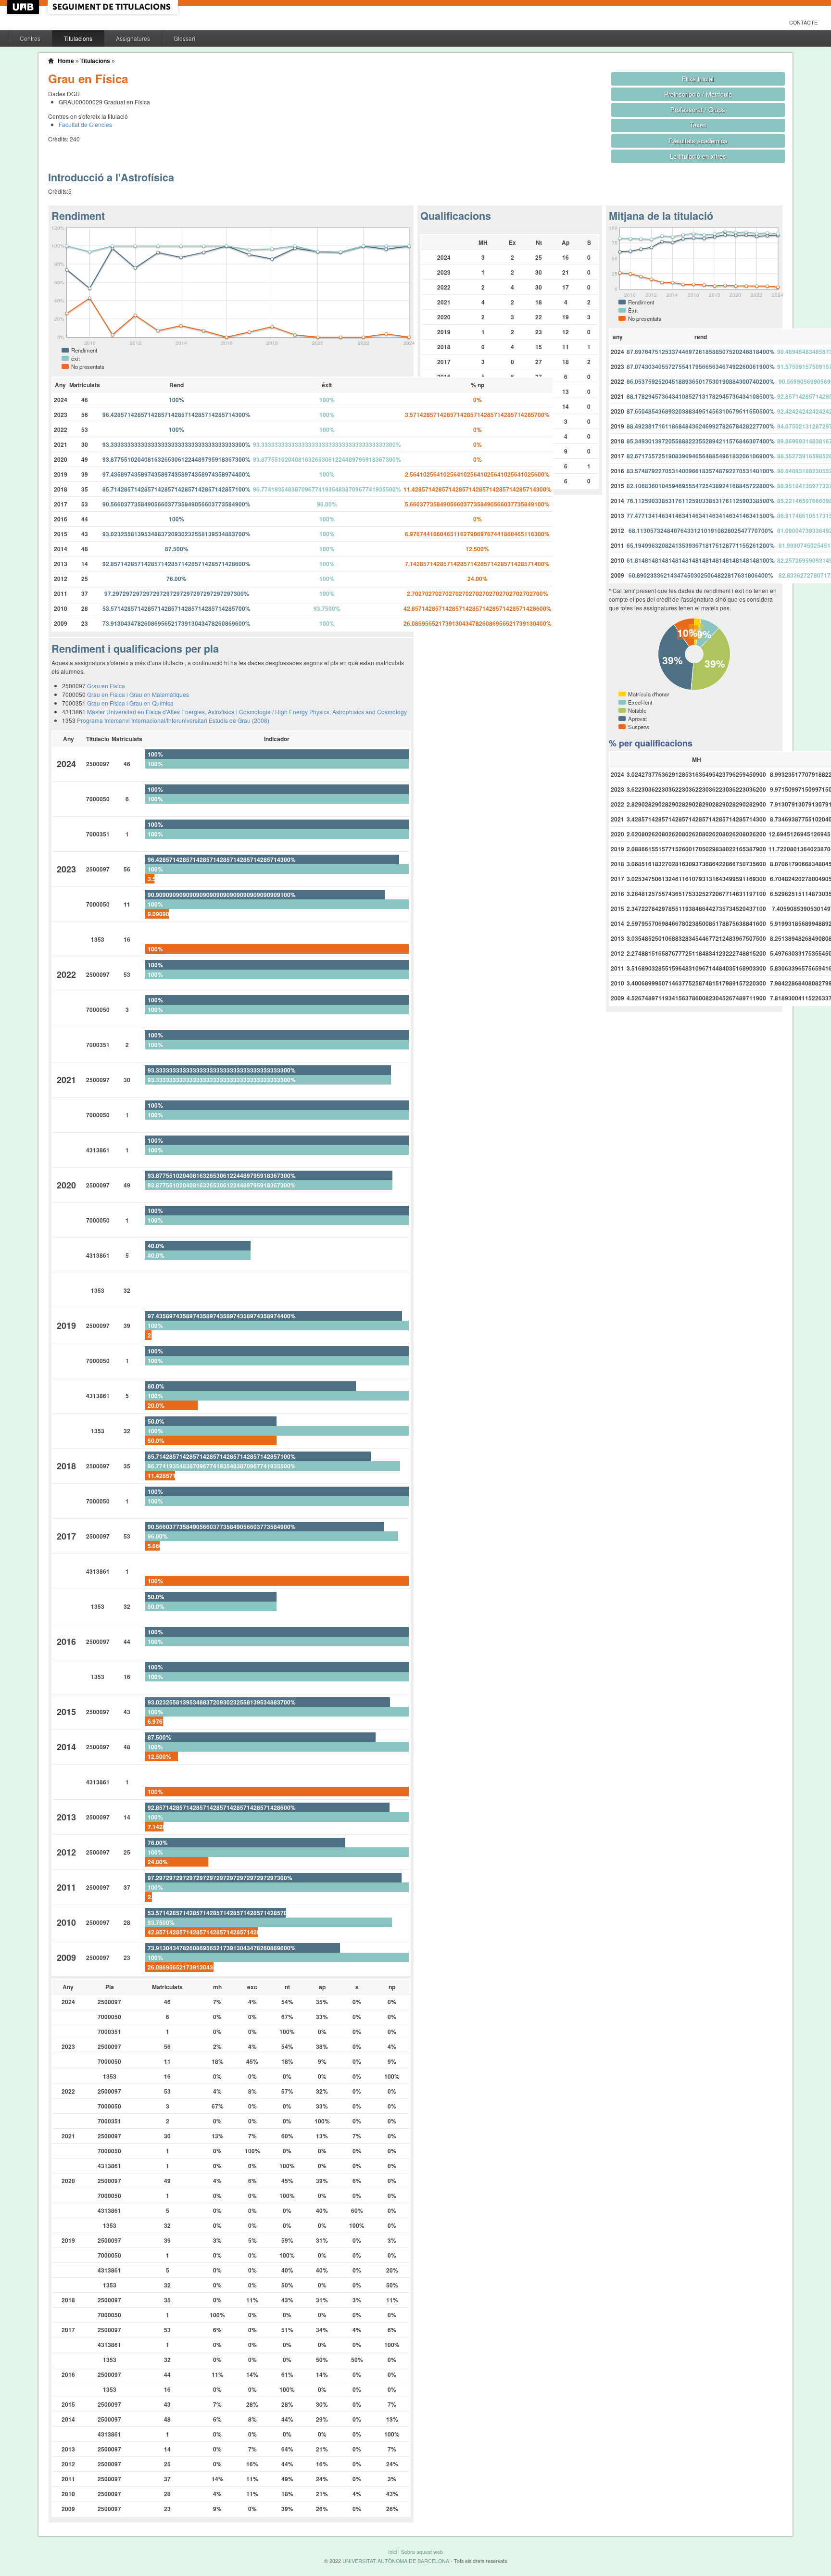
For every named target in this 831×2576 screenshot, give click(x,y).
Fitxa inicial (698, 79)
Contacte (803, 22)
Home (66, 61)
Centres (30, 38)
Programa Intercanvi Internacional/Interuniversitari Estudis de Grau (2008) (173, 720)
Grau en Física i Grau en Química (130, 703)
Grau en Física (106, 686)
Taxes (698, 125)
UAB (24, 7)
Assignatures (133, 38)
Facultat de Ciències (85, 124)
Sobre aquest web (422, 2552)
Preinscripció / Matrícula (698, 94)
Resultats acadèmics (698, 141)
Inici (392, 2552)
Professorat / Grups (698, 109)
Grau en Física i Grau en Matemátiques (138, 694)
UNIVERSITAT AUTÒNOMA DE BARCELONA (396, 2561)
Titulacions (78, 38)
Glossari (184, 38)
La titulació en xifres (698, 156)
